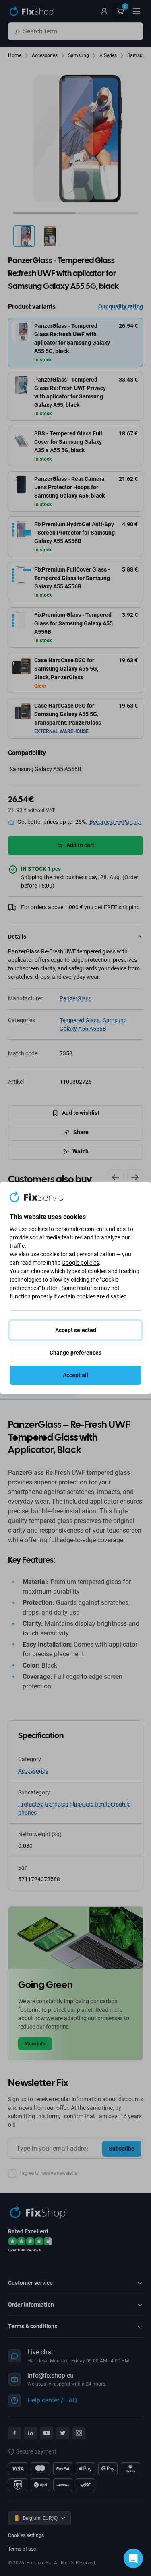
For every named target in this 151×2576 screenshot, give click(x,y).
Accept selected (76, 1330)
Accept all (75, 1375)
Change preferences (75, 1353)
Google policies (80, 1263)
